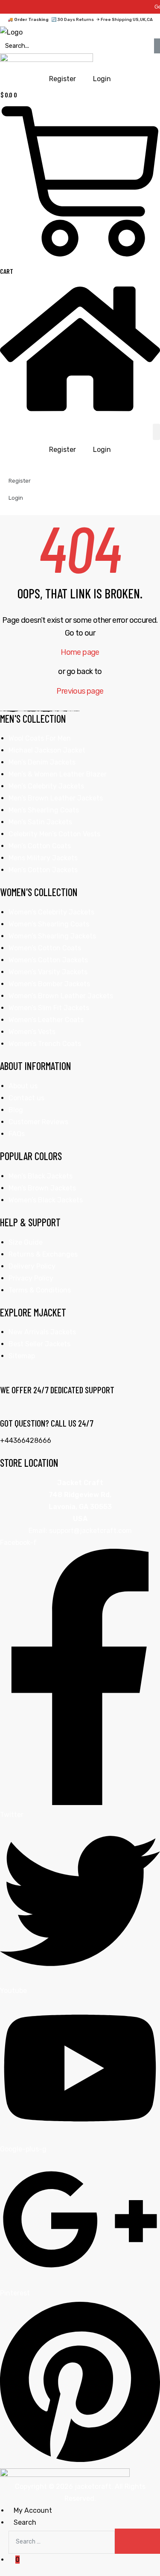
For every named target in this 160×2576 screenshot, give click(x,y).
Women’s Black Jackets (46, 1200)
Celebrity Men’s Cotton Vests (54, 834)
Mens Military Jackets (43, 858)
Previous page (80, 691)
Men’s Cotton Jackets (43, 870)
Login (102, 450)
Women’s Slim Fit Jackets (49, 1008)
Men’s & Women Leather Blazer (58, 774)
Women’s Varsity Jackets (48, 972)
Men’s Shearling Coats (44, 810)
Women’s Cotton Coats (45, 948)
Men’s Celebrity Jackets (46, 786)
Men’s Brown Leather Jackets (56, 798)
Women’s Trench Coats (45, 1044)
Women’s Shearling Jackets (52, 936)
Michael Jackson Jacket (47, 750)
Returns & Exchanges (43, 1254)
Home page (80, 652)
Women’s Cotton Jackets (48, 960)
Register (63, 450)
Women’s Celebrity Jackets (51, 912)
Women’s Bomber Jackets (49, 984)
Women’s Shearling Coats (49, 924)
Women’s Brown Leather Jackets (61, 996)
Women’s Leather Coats (46, 1020)
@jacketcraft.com (103, 1531)
